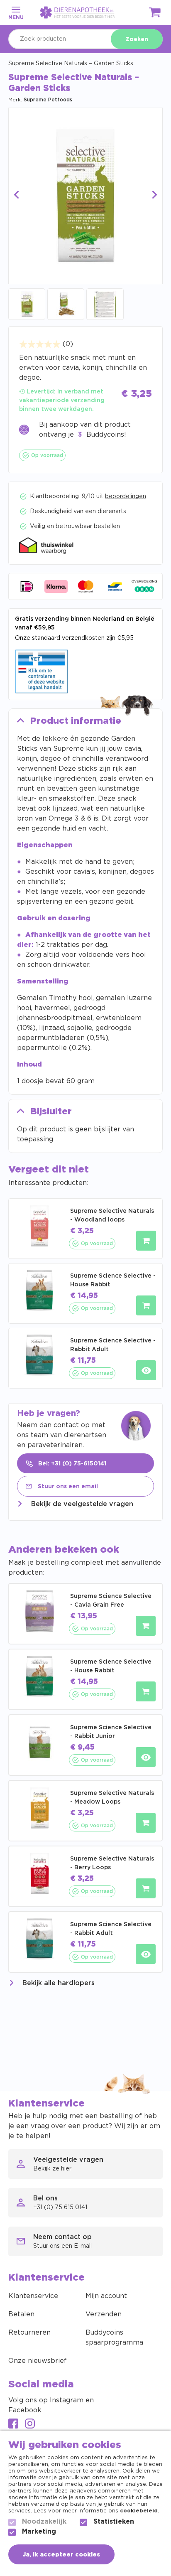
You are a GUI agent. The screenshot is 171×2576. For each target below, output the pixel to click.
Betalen (21, 2314)
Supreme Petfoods (48, 100)
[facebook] (13, 2425)
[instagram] (30, 2425)
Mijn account (106, 2296)
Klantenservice (33, 2296)
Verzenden (104, 2314)
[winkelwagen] (155, 14)
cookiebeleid (139, 2511)
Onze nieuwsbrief (38, 2361)
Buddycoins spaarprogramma (114, 2338)
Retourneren (29, 2333)
